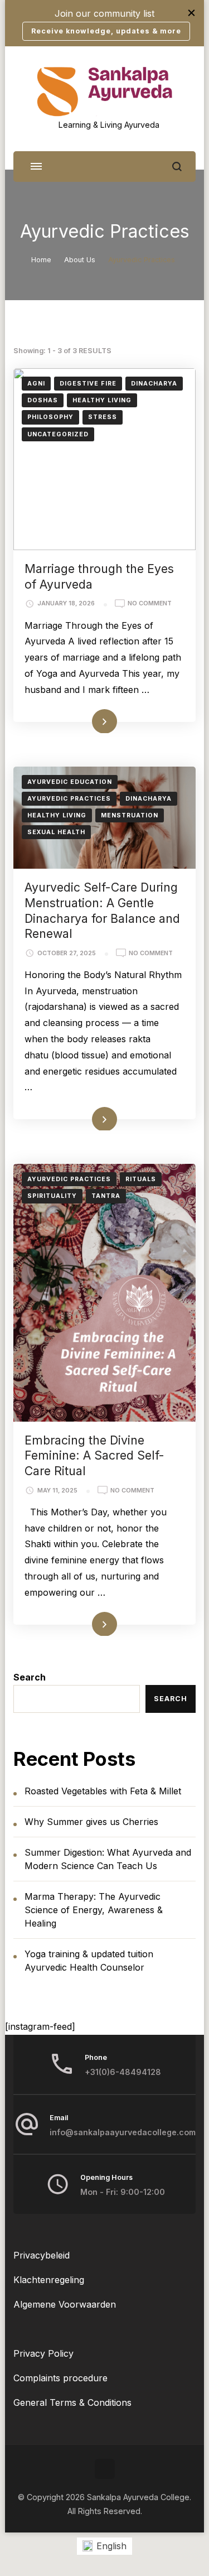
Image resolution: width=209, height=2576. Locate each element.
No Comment (150, 604)
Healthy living (102, 400)
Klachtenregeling (49, 2280)
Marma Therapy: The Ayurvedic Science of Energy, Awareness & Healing (94, 1910)
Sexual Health (56, 832)
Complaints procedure (60, 2378)
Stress (103, 417)
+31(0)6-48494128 (123, 2072)
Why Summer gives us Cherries (91, 1822)
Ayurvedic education (70, 782)
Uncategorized (58, 434)
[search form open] (177, 167)
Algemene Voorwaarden (65, 2304)
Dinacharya (154, 384)
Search (30, 1677)
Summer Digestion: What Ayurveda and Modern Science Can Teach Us (108, 1859)
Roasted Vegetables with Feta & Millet (103, 1791)
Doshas (43, 400)
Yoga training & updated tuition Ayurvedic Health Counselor (89, 1961)
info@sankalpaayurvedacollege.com (123, 2132)
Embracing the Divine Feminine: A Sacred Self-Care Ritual (94, 1455)
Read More (88, 721)
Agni (36, 384)
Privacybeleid (42, 2255)
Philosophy (50, 417)
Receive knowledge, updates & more (106, 31)
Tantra (106, 1196)
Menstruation (130, 815)
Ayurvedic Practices (69, 799)
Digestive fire (88, 384)
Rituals (141, 1179)
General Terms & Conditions (72, 2402)
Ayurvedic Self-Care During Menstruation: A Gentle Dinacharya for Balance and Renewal (102, 910)
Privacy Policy (43, 2353)
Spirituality (52, 1196)
